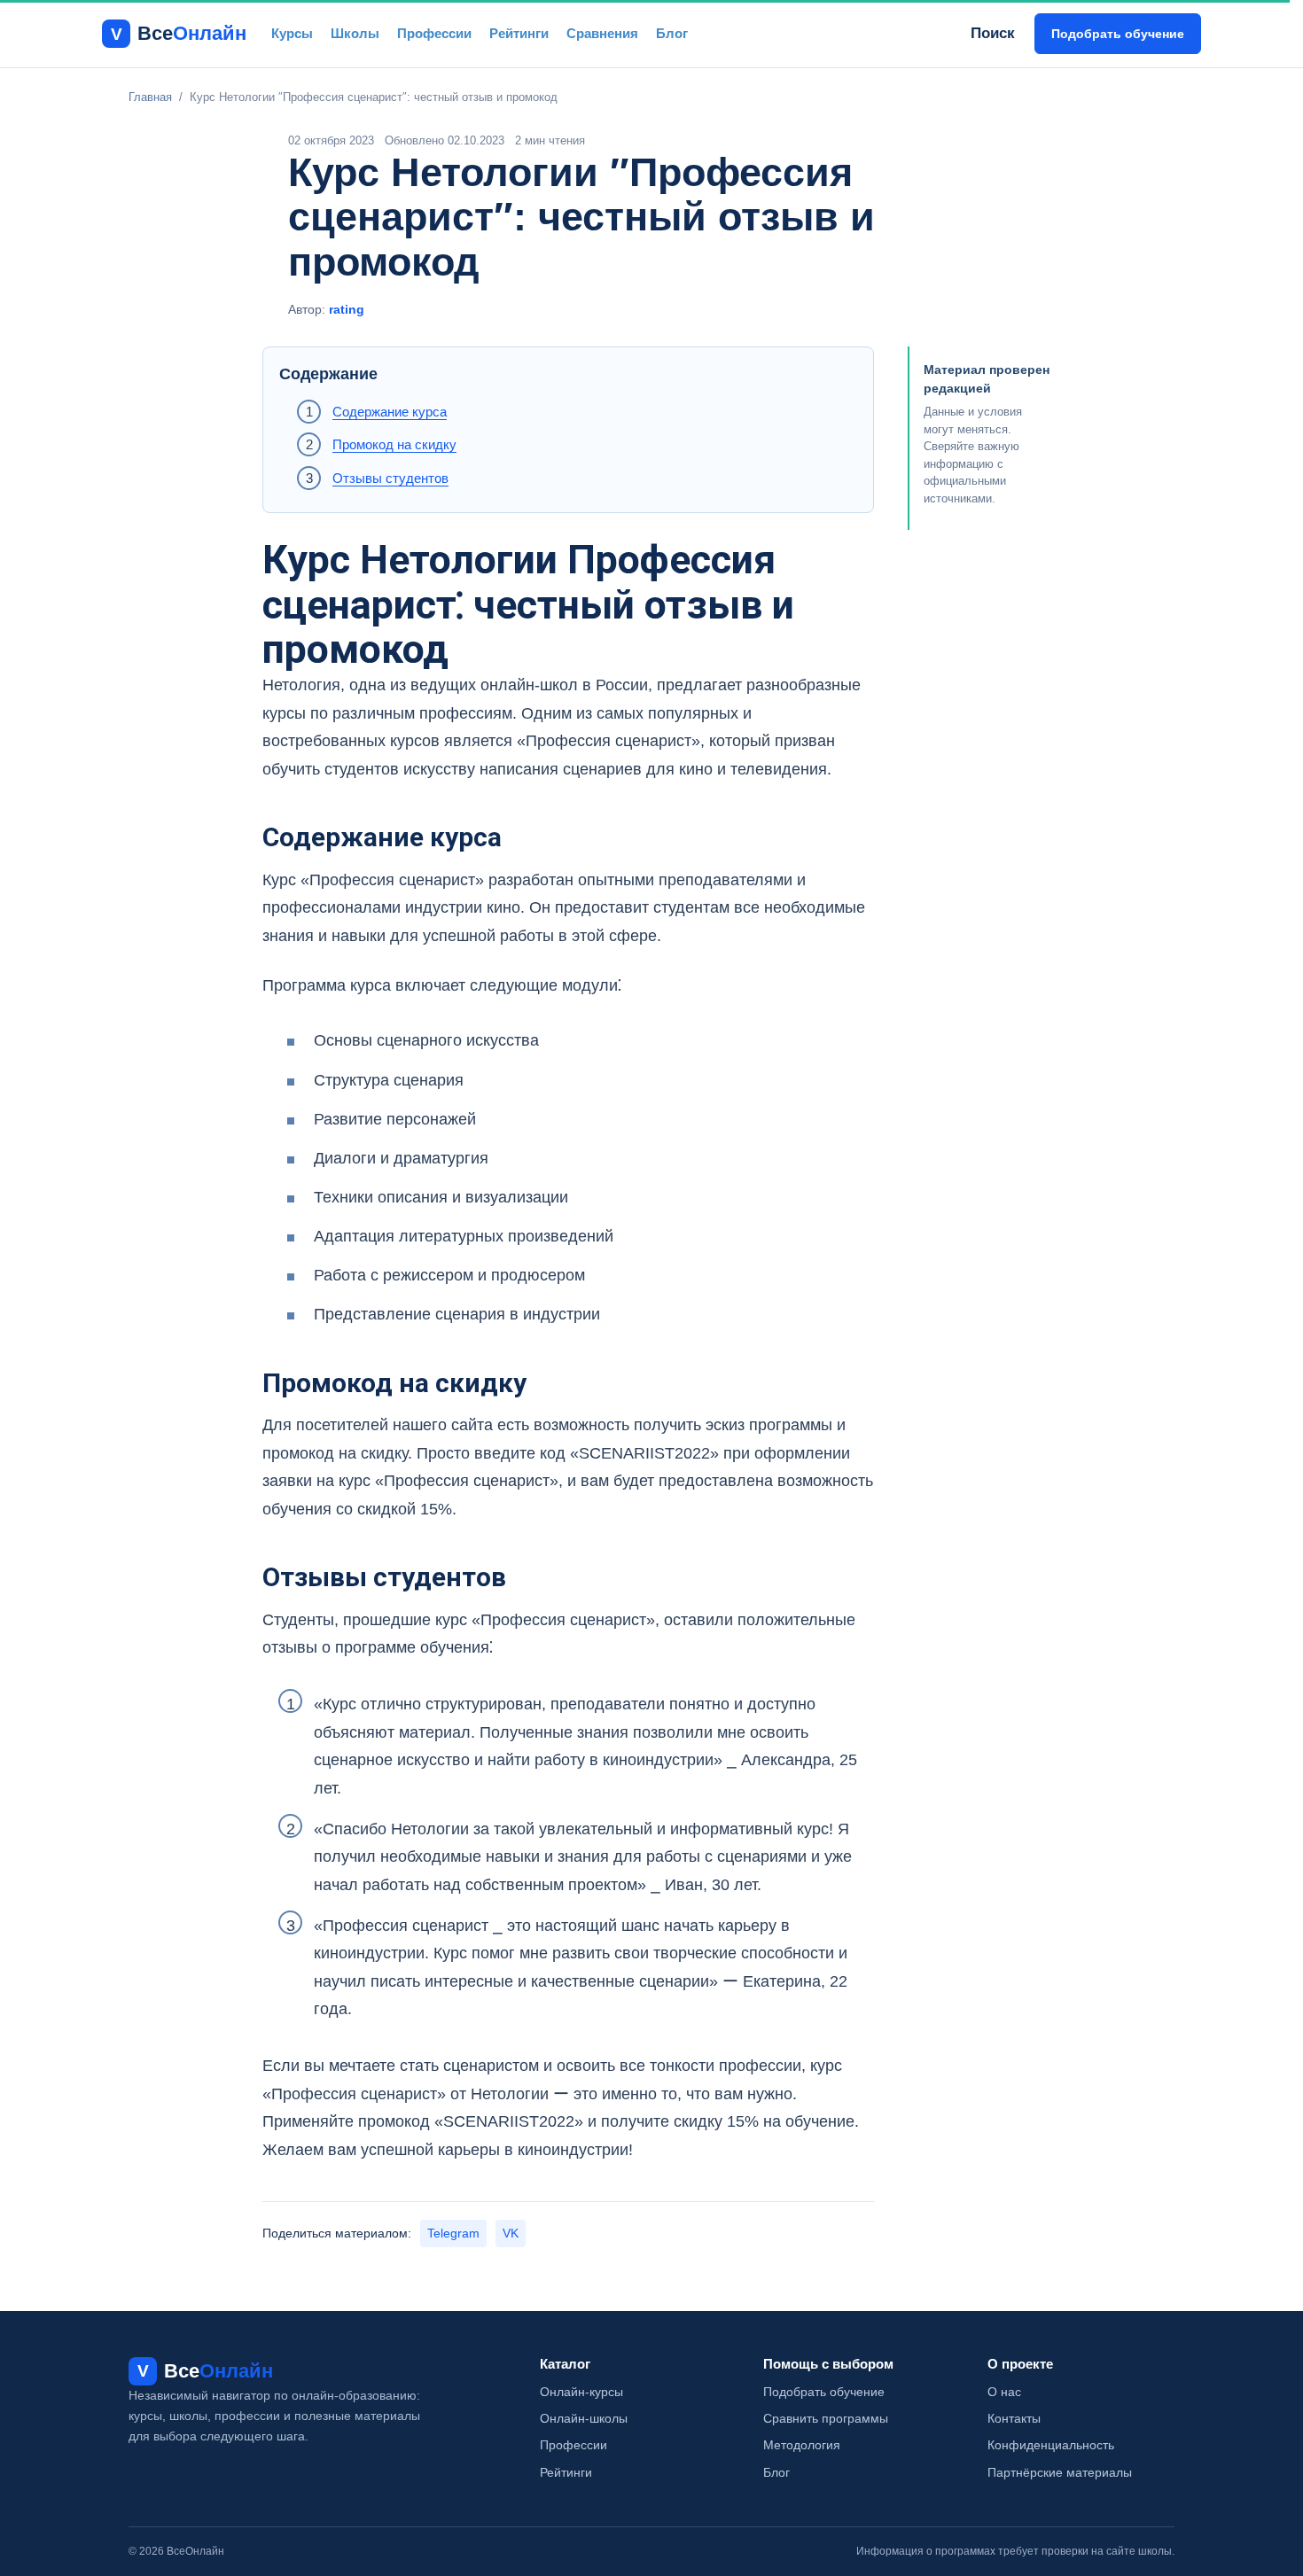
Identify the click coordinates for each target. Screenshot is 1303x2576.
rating (347, 309)
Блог (672, 33)
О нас (1004, 2392)
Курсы (292, 33)
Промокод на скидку (394, 444)
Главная (150, 97)
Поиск (993, 33)
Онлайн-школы (584, 2418)
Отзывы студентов (390, 478)
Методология (802, 2445)
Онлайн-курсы (581, 2392)
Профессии (434, 33)
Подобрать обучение (1118, 34)
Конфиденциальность (1051, 2445)
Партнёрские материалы (1060, 2472)
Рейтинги (519, 33)
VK (511, 2233)
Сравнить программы (826, 2418)
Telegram (453, 2233)
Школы (355, 33)
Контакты (1014, 2418)
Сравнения (602, 33)
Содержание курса (390, 412)
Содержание (328, 374)
